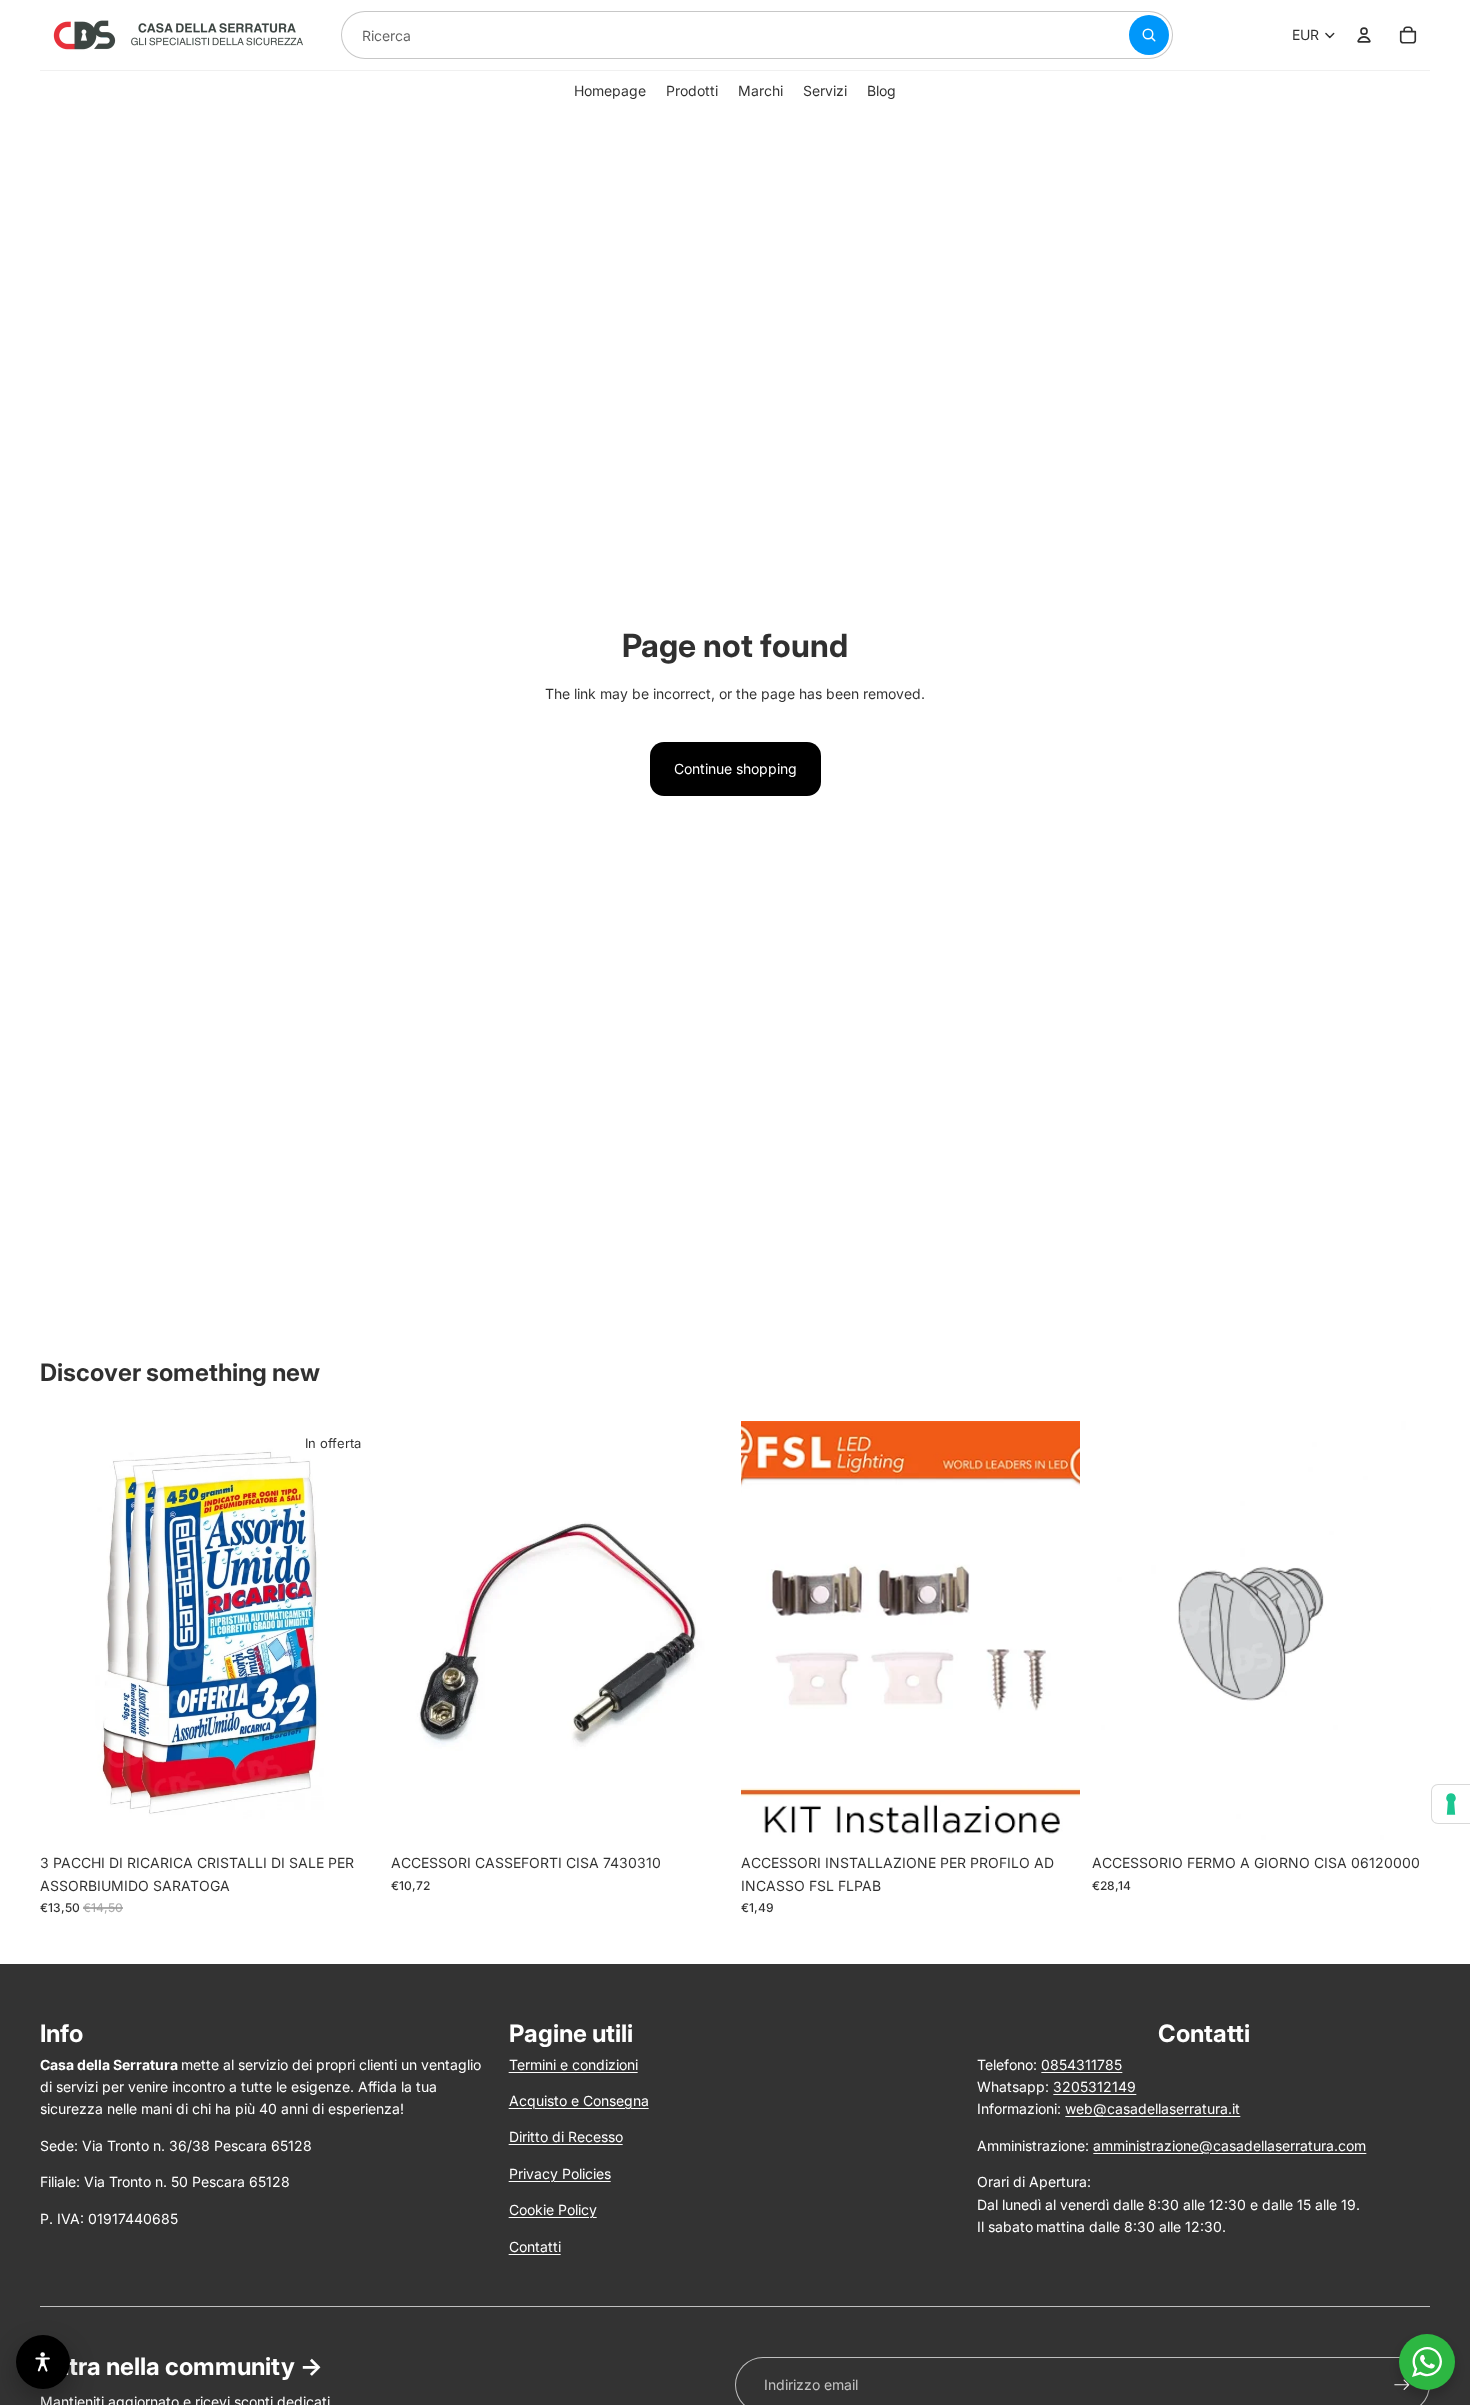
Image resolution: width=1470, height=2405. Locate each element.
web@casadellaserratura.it (1152, 2108)
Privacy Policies (560, 2173)
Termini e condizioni (573, 2064)
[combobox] (711, 35)
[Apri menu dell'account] (1364, 35)
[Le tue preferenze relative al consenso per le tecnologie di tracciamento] (1451, 1804)
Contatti (535, 2246)
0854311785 (1081, 2064)
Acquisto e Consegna (579, 2100)
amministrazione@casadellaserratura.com (1229, 2145)
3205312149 (1094, 2086)
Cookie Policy (553, 2209)
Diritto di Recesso (566, 2136)
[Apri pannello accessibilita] (43, 2362)
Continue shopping (735, 768)
